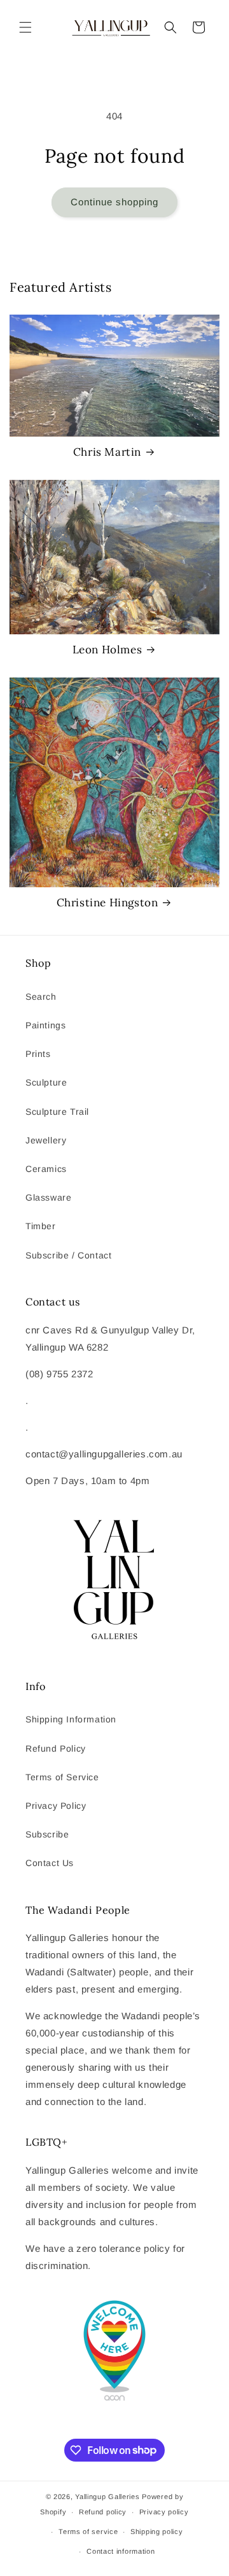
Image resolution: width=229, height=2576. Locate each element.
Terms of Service (62, 1777)
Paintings (45, 1025)
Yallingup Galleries (107, 2497)
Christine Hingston (108, 903)
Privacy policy (164, 2512)
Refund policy (103, 2512)
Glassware (48, 1197)
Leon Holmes (108, 650)
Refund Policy (56, 1748)
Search (41, 997)
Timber (41, 1226)
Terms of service (88, 2532)
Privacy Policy (56, 1806)
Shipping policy (157, 2532)
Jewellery (46, 1140)
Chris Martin (107, 452)
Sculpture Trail (57, 1112)
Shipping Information (71, 1719)
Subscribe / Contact (68, 1255)
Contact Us (50, 1863)
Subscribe (47, 1834)
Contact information (121, 2551)
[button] (25, 27)
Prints (38, 1054)
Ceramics (46, 1169)
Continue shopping (114, 202)
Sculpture (46, 1082)
